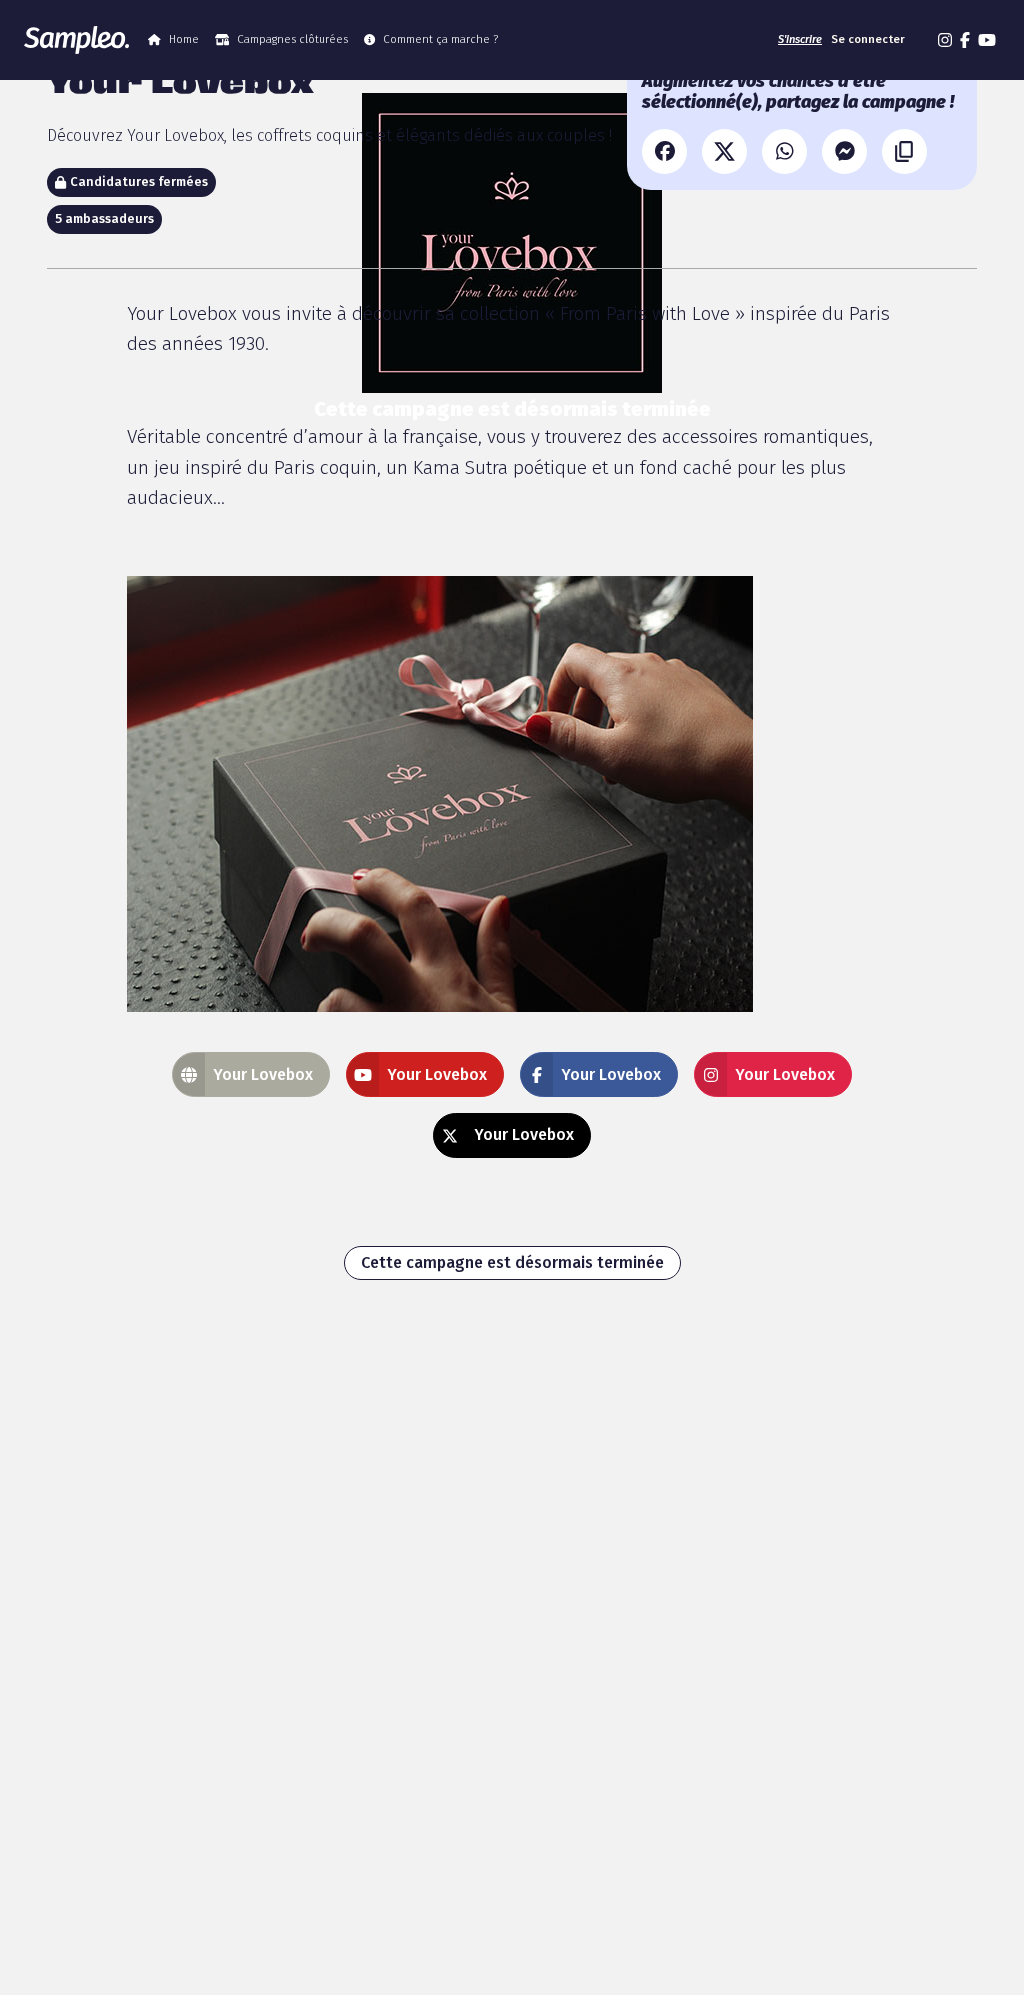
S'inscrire (800, 39)
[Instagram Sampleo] (945, 40)
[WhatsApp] (784, 151)
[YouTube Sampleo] (987, 40)
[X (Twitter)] (724, 151)
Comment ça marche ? (440, 39)
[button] (922, 40)
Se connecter (868, 39)
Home (184, 39)
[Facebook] (664, 151)
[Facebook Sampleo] (965, 40)
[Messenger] (844, 151)
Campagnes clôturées (292, 39)
